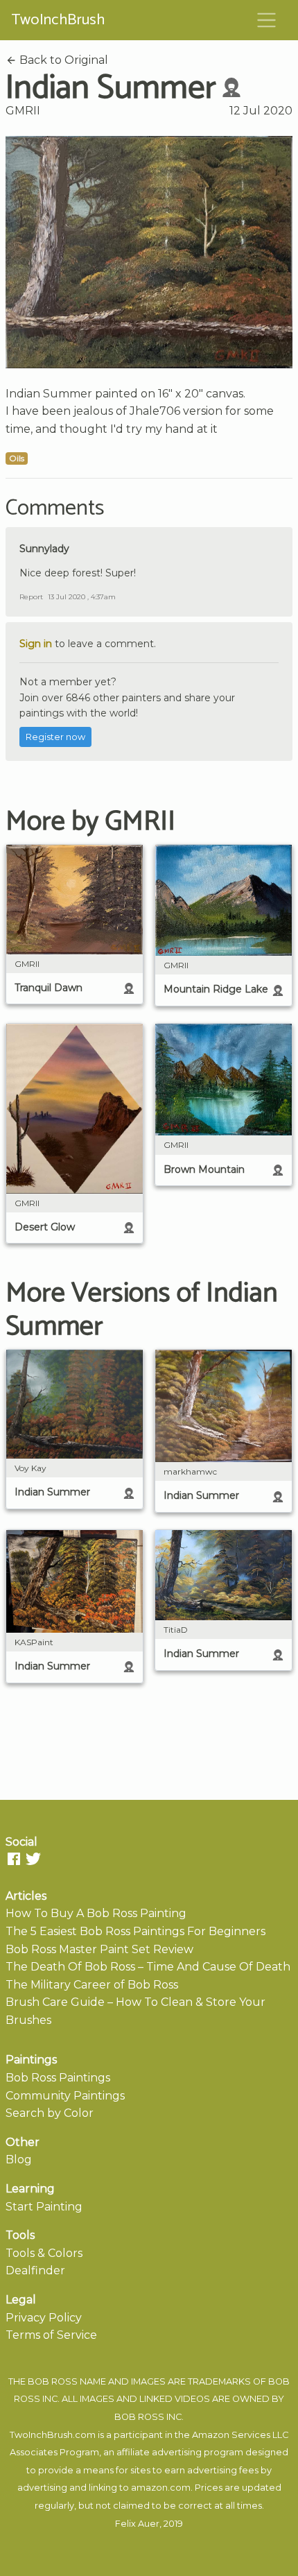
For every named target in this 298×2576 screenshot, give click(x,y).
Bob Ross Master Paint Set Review (99, 1949)
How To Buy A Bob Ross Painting (96, 1913)
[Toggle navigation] (267, 20)
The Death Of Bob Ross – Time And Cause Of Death (148, 1967)
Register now (55, 737)
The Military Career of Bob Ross (92, 1985)
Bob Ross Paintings (58, 2078)
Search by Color (50, 2113)
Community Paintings (65, 2096)
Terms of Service (51, 2335)
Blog (19, 2159)
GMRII (23, 111)
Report (31, 597)
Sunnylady (44, 549)
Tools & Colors (44, 2253)
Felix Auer (137, 2524)
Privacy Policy (44, 2318)
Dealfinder (35, 2270)
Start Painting (44, 2207)
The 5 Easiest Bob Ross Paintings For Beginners (135, 1931)
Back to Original (62, 60)
